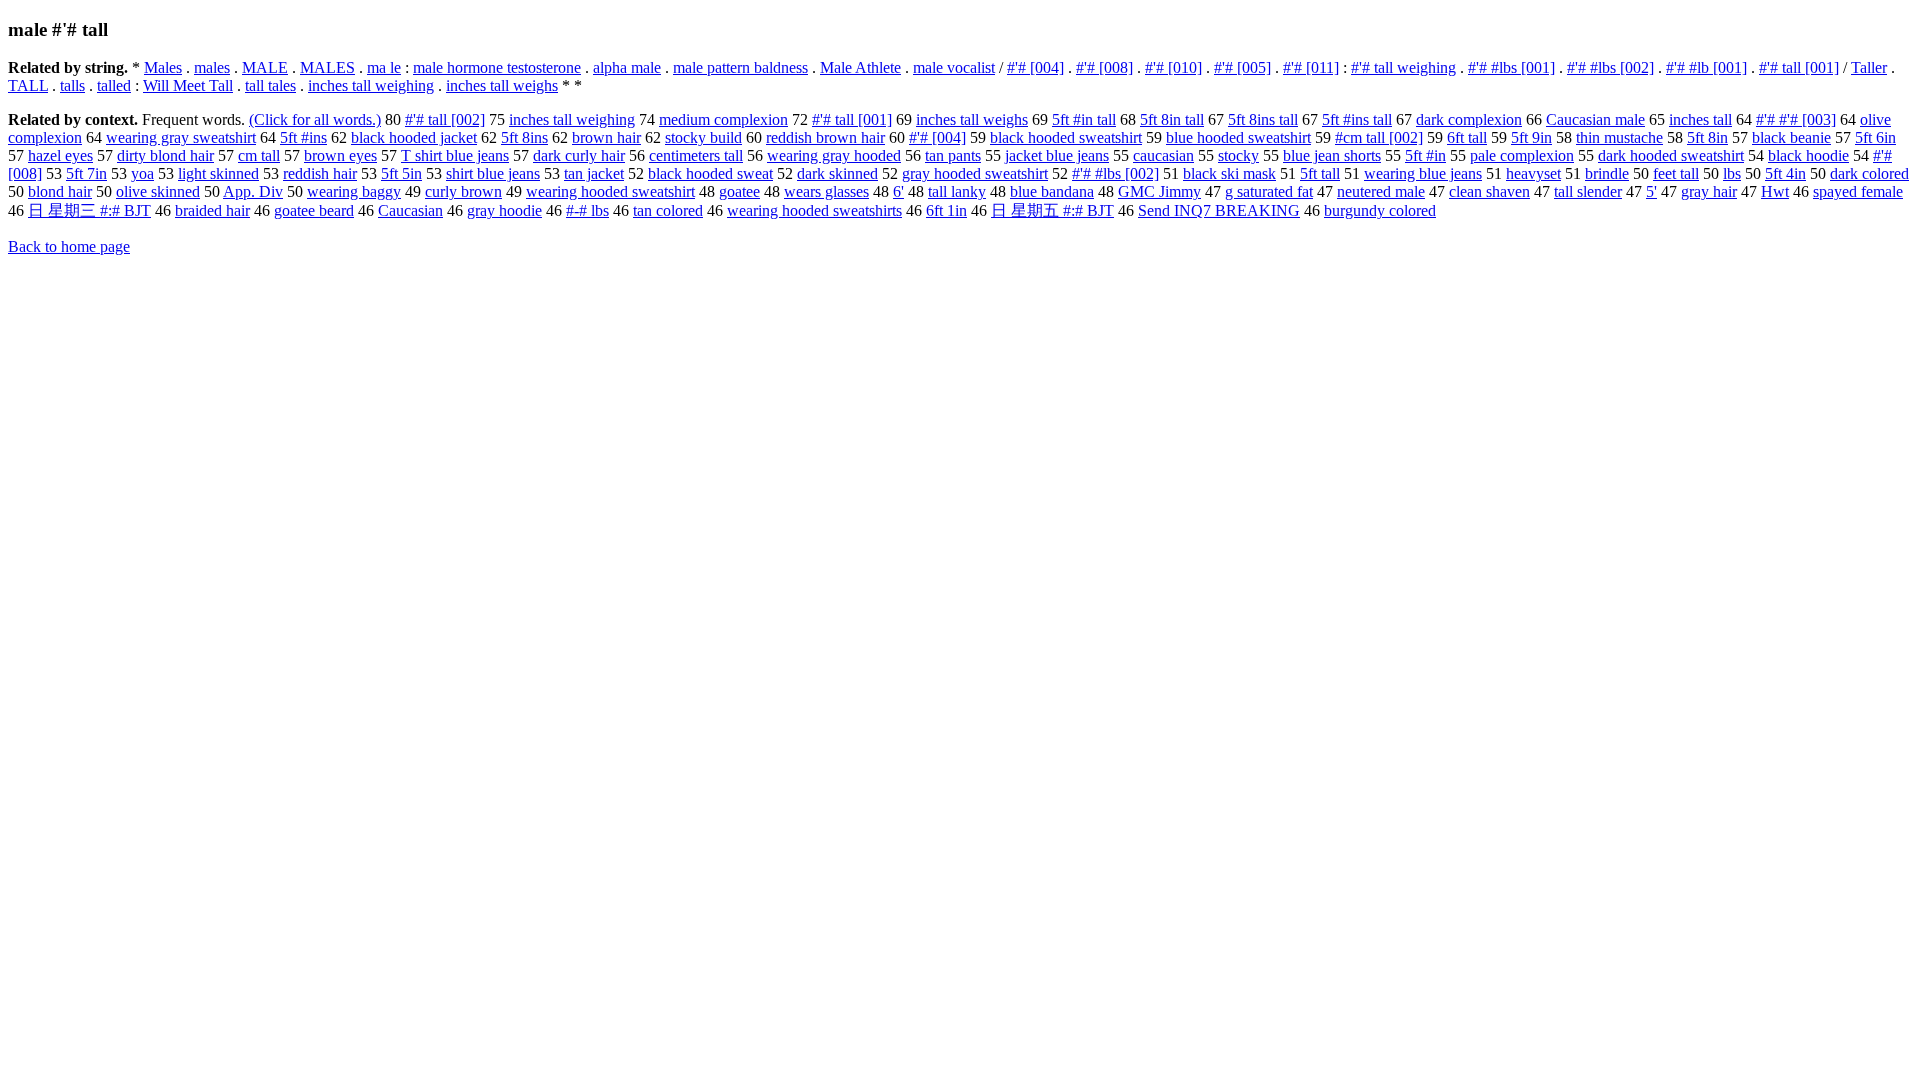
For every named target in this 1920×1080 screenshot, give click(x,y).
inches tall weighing (371, 85)
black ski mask (1229, 173)
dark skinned (837, 173)
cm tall (259, 155)
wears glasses (826, 191)
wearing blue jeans (1423, 173)
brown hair (606, 137)
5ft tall (1320, 173)
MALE (265, 67)
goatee (739, 191)
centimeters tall (696, 155)
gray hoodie (504, 210)
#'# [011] (1311, 67)
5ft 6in (1875, 137)
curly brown (463, 191)
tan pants (953, 155)
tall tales (270, 85)
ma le (384, 67)
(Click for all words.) (315, 119)
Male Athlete (860, 67)
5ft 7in (86, 173)
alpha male (627, 67)
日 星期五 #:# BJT (1052, 210)
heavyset (1533, 173)
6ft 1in (946, 210)
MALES (327, 67)
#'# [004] (1035, 67)
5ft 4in (1785, 173)
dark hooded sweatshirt (1671, 155)
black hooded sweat (710, 173)
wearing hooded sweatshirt (610, 191)
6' (898, 191)
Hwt (1775, 191)
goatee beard (314, 210)
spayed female (1858, 191)
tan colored (668, 210)
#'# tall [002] (445, 119)
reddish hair (320, 173)
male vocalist (954, 67)
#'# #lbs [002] (1610, 67)
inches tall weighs (502, 85)
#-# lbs (587, 210)
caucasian (1163, 155)
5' (1651, 191)
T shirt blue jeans (455, 155)
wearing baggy (354, 191)
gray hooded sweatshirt (975, 173)
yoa (142, 173)
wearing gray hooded (834, 155)
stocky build (703, 137)
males (212, 67)
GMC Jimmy (1159, 191)
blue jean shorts (1332, 155)
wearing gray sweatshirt (181, 137)
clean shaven (1489, 191)
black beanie (1791, 137)
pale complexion (1522, 155)
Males (163, 67)
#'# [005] (1242, 67)
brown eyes (340, 155)
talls (72, 85)
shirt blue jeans (493, 173)
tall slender (1588, 191)
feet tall (1676, 173)
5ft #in (1425, 155)
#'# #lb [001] (1706, 67)
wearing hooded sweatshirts (814, 210)
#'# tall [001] (1799, 67)
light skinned (218, 173)
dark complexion (1469, 119)
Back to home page (69, 246)
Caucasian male (1595, 119)
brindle (1607, 173)
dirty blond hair (165, 155)
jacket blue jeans (1057, 155)
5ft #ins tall (1357, 119)
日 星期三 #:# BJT (89, 210)
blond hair (60, 191)
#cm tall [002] (1379, 137)
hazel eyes (60, 155)
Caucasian (410, 210)
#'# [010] (1173, 67)
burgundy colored (1380, 210)
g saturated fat (1269, 191)
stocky (1238, 155)
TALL (28, 85)
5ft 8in (1707, 137)
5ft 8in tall (1172, 119)
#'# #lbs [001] (1511, 67)
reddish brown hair (825, 137)
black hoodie (1808, 155)
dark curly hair (579, 155)
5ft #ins (303, 137)
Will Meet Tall (188, 85)
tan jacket (594, 173)
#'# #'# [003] (1796, 119)
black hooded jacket (414, 137)
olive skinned (158, 191)
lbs (1732, 173)
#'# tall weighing (1403, 67)
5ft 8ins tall (1263, 119)
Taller (1869, 67)
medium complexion (723, 119)
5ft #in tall (1084, 119)
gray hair (1709, 191)
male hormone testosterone (497, 67)
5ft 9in (1531, 137)
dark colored (1869, 173)
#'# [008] (1104, 67)
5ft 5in (401, 173)
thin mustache (1619, 137)
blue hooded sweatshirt (1238, 137)
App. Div (253, 191)
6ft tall (1467, 137)
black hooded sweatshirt (1066, 137)
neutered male (1381, 191)
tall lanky (957, 191)
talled (114, 85)
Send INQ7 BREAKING (1219, 210)
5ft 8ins (524, 137)
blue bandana (1052, 191)
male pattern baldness (740, 67)
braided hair (212, 210)
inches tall (1700, 119)
